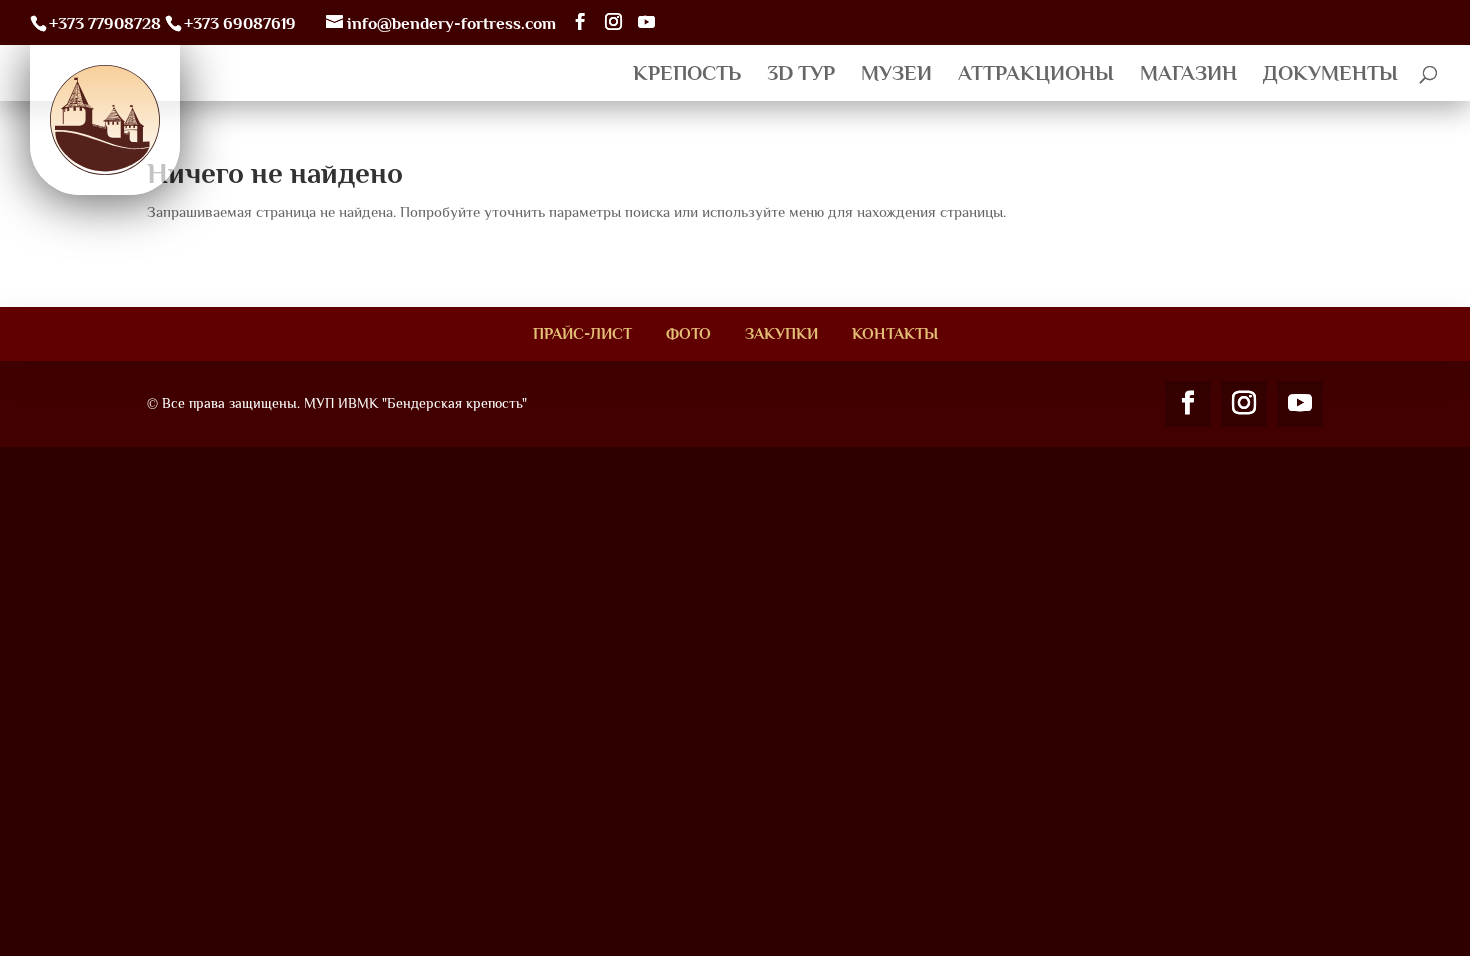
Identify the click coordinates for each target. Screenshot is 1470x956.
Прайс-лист (582, 334)
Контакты (895, 334)
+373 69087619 (240, 23)
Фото (688, 334)
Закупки (781, 334)
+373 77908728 (105, 23)
